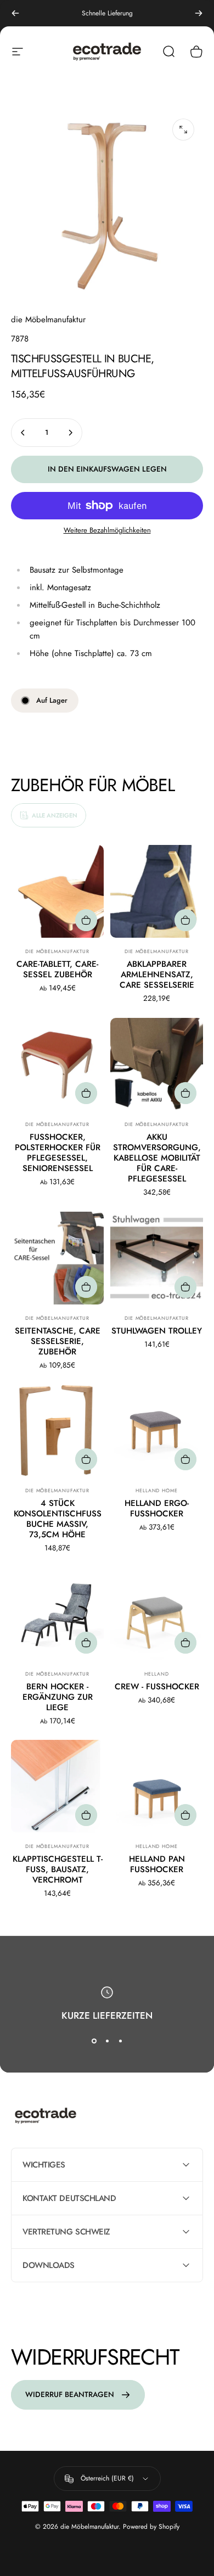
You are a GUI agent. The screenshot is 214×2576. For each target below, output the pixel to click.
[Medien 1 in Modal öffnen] (183, 130)
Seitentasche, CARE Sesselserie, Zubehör (58, 1341)
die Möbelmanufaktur (48, 320)
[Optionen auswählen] (86, 920)
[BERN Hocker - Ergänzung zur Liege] (57, 1614)
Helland (156, 1674)
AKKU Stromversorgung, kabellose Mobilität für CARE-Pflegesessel (157, 1158)
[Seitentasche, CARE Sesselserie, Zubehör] (57, 1258)
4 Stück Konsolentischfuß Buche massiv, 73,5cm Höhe (58, 1519)
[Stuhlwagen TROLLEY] (157, 1258)
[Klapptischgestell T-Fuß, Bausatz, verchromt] (57, 1786)
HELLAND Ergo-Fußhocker (157, 1508)
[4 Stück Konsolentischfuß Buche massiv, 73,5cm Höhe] (57, 1430)
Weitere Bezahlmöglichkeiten (107, 530)
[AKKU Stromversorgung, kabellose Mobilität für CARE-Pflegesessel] (157, 1064)
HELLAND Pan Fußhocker (157, 1864)
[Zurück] (15, 13)
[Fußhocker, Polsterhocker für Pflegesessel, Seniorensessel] (57, 1064)
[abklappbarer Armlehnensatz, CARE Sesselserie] (157, 891)
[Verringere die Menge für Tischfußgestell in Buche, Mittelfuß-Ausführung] (23, 433)
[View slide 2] (107, 2041)
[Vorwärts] (199, 13)
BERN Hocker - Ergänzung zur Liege (58, 1697)
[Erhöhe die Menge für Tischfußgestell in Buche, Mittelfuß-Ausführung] (70, 433)
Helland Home (157, 1490)
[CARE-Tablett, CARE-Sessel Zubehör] (57, 891)
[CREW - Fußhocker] (157, 1614)
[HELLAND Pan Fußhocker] (157, 1786)
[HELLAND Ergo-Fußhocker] (157, 1430)
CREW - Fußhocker (157, 1687)
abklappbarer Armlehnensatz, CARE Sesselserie (157, 975)
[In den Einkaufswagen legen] (185, 1093)
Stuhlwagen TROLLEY (157, 1331)
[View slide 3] (120, 2041)
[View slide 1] (94, 2041)
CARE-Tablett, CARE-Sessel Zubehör (57, 969)
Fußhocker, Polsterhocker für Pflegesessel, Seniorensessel (58, 1153)
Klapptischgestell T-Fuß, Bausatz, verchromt (58, 1869)
